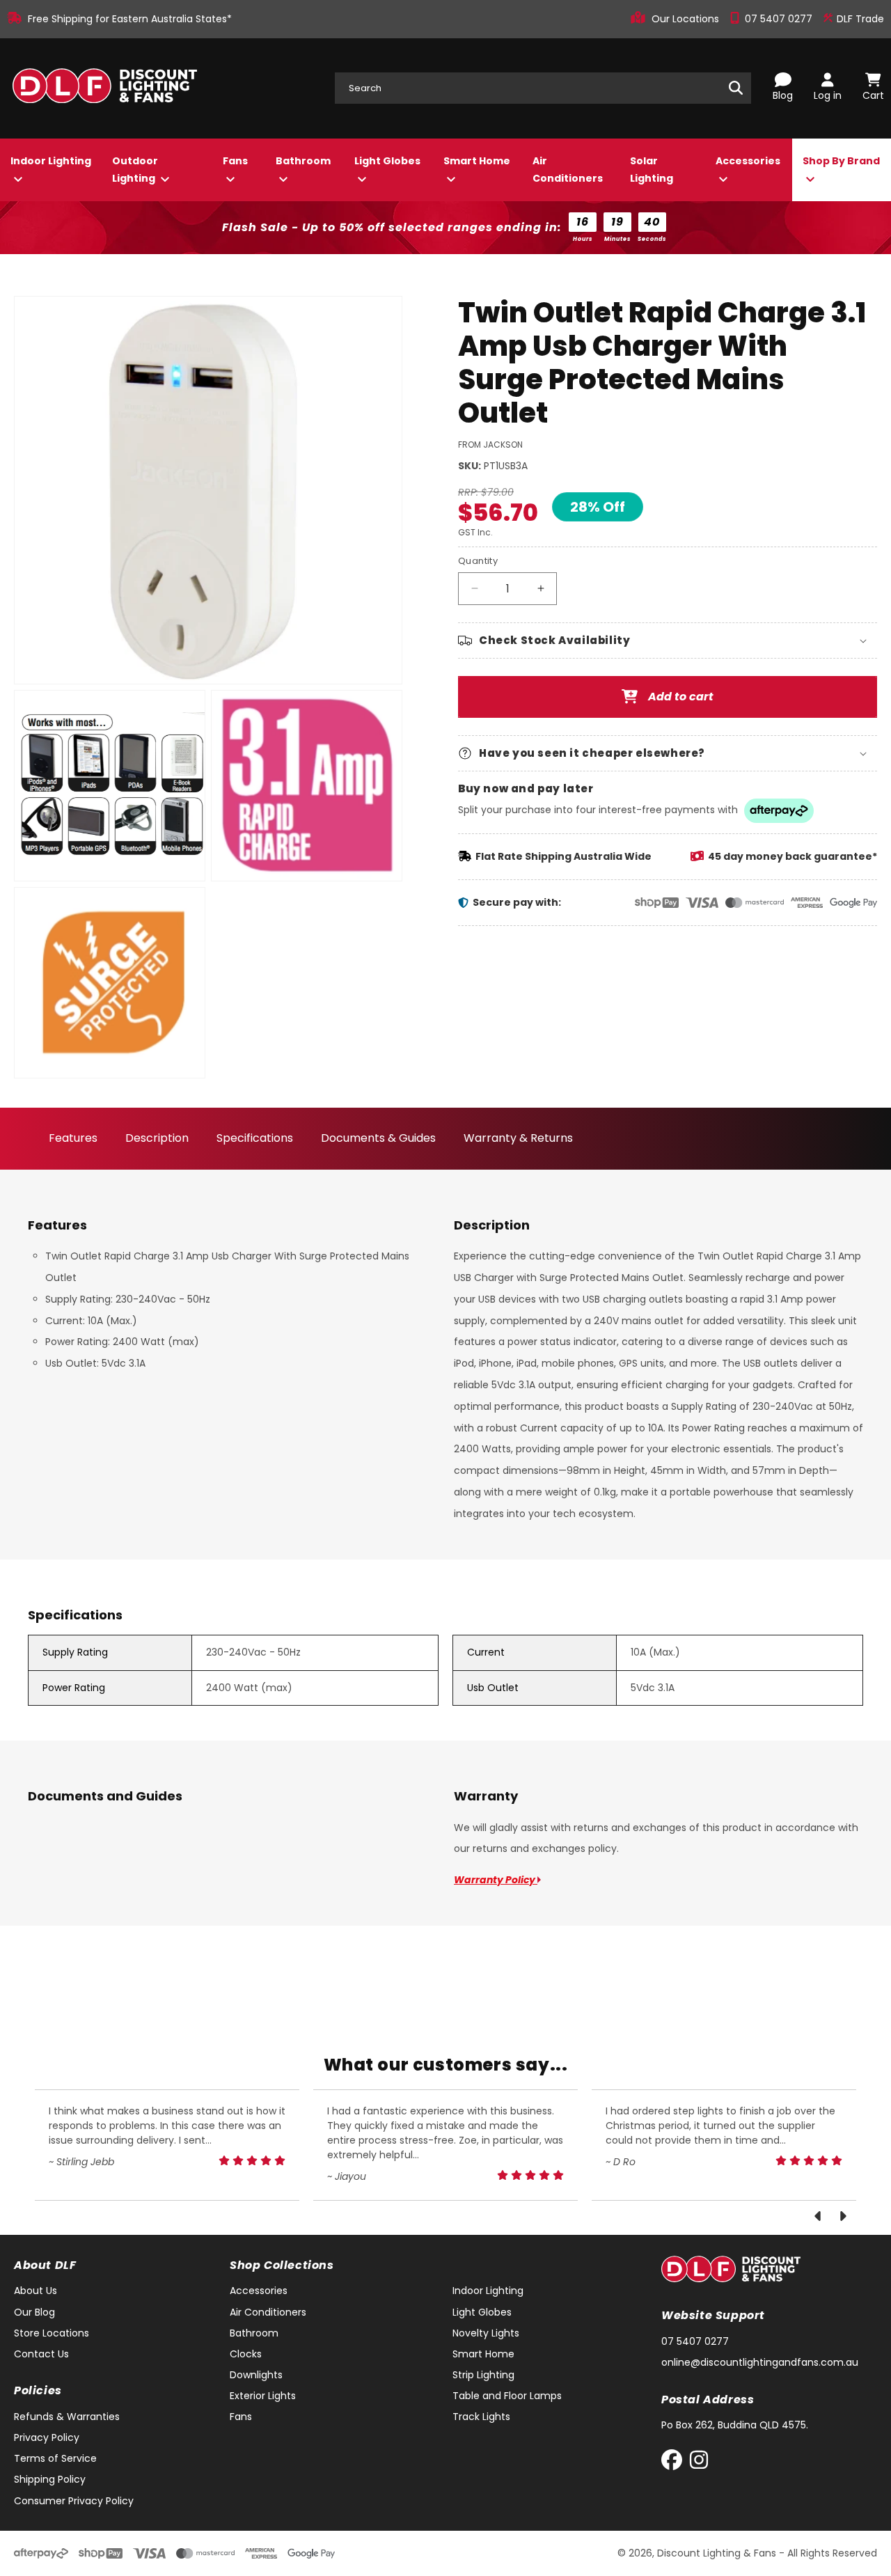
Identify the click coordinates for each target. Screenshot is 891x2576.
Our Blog (34, 2312)
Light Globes (387, 161)
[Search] (736, 88)
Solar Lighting (652, 170)
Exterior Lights (263, 2396)
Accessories (748, 161)
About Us (36, 2291)
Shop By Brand (841, 161)
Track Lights (481, 2417)
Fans (235, 161)
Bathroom (303, 161)
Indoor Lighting (51, 161)
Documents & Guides (378, 1138)
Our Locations (687, 19)
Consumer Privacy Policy (74, 2501)
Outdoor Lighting (135, 170)
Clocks (246, 2354)
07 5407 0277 (780, 19)
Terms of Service (55, 2458)
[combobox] (543, 88)
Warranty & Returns (518, 1138)
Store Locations (52, 2333)
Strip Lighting (483, 2375)
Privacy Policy (47, 2437)
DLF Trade (859, 19)
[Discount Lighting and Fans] (104, 88)
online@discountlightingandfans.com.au (760, 2362)
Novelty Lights (486, 2333)
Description (157, 1138)
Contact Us (41, 2354)
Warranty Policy (496, 1880)
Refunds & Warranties (67, 2417)
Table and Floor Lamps (507, 2396)
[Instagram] (699, 2463)
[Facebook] (675, 2463)
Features (73, 1138)
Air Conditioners (568, 170)
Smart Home (477, 161)
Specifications (255, 1138)
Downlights (256, 2375)
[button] (668, 641)
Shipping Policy (50, 2479)
